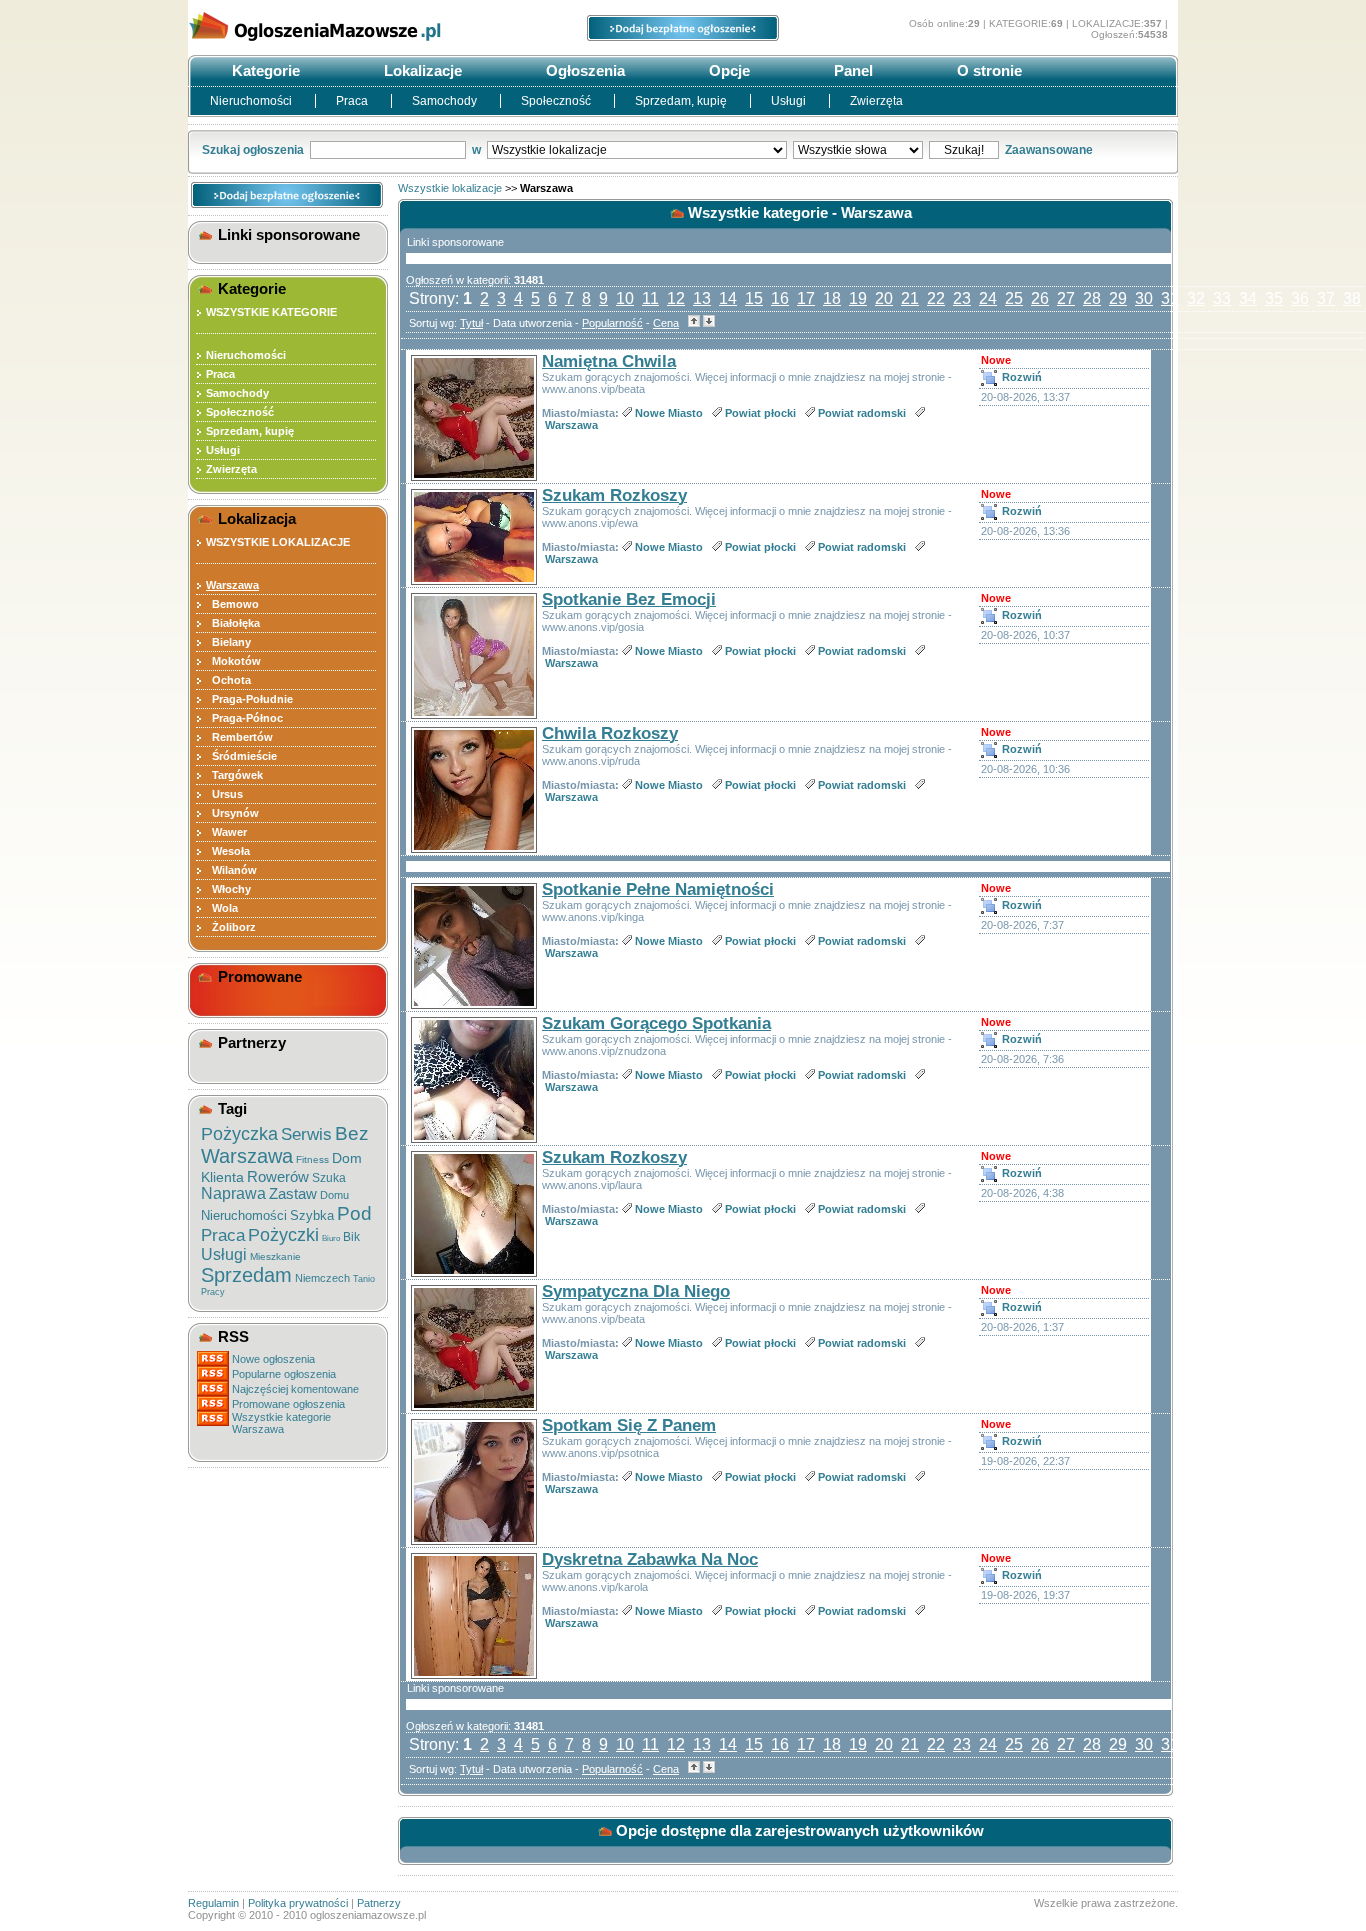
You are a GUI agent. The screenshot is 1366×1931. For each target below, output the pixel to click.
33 (1222, 298)
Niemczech (322, 1278)
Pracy (213, 1292)
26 (1040, 298)
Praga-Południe (249, 699)
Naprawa (233, 1193)
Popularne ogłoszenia (284, 1374)
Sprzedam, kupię (682, 101)
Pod (354, 1213)
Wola (222, 908)
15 (754, 298)
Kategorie (264, 70)
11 (650, 298)
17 (806, 298)
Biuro (331, 1238)
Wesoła (228, 851)
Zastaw (293, 1193)
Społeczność (557, 101)
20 (884, 298)
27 (1066, 298)
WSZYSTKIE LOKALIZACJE (278, 542)
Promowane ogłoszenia (288, 1404)
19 (858, 298)
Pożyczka (239, 1134)
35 (1274, 298)
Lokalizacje (421, 70)
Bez (352, 1133)
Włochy (228, 889)
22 (936, 298)
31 (1170, 298)
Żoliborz (231, 927)
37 (1326, 298)
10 (625, 298)
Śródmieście (241, 756)
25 (1014, 298)
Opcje (727, 70)
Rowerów (278, 1176)
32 (1196, 298)
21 (910, 298)
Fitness (312, 1159)
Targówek (234, 775)
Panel (851, 70)
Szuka (329, 1178)
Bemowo (232, 604)
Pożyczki (283, 1235)
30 (1144, 298)
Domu (334, 1195)
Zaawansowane (1049, 150)
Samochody (446, 101)
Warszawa (247, 1156)
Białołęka (233, 623)
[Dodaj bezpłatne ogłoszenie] (683, 37)
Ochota (228, 680)
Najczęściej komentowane (295, 1389)
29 (1118, 298)
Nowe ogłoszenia (273, 1359)
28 (1092, 298)
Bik (351, 1237)
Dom (347, 1158)
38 (1352, 298)
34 (1248, 298)
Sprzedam (246, 1275)
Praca (353, 101)
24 (988, 298)
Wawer (226, 832)
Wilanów (231, 870)
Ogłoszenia (583, 70)
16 (780, 298)
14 (728, 298)
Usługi (790, 101)
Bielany (228, 642)
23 (962, 298)
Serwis (306, 1134)
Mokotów (233, 661)
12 (676, 298)
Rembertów (239, 737)
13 (702, 298)
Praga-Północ (244, 718)
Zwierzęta (876, 101)
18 (832, 298)
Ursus (224, 794)
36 (1300, 298)
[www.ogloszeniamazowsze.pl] (338, 48)
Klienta (222, 1177)
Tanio (364, 1279)
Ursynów (232, 813)
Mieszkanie (275, 1256)
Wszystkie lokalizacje (450, 188)
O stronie (987, 70)
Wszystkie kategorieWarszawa (281, 1423)
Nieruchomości (252, 101)
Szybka (312, 1215)
